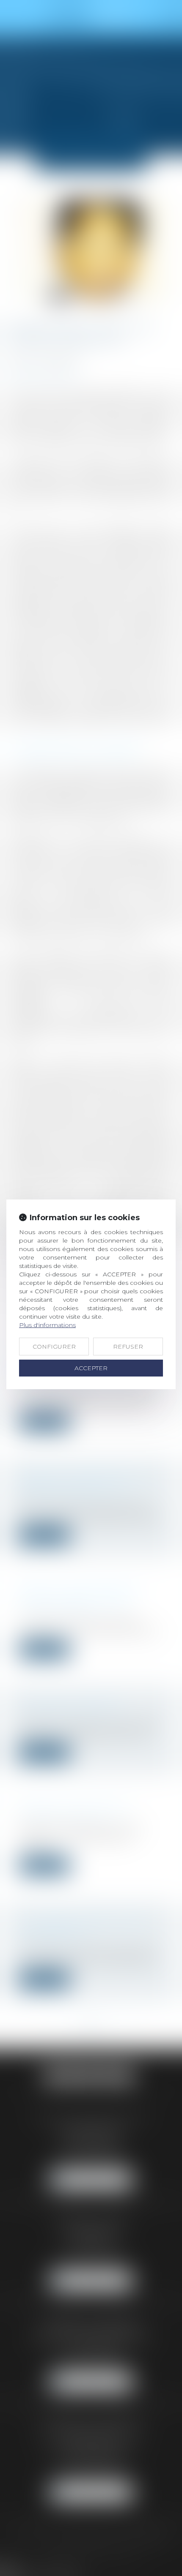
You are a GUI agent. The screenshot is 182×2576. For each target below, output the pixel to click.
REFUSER (128, 1347)
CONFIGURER (54, 1347)
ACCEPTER (91, 1368)
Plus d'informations (47, 1325)
